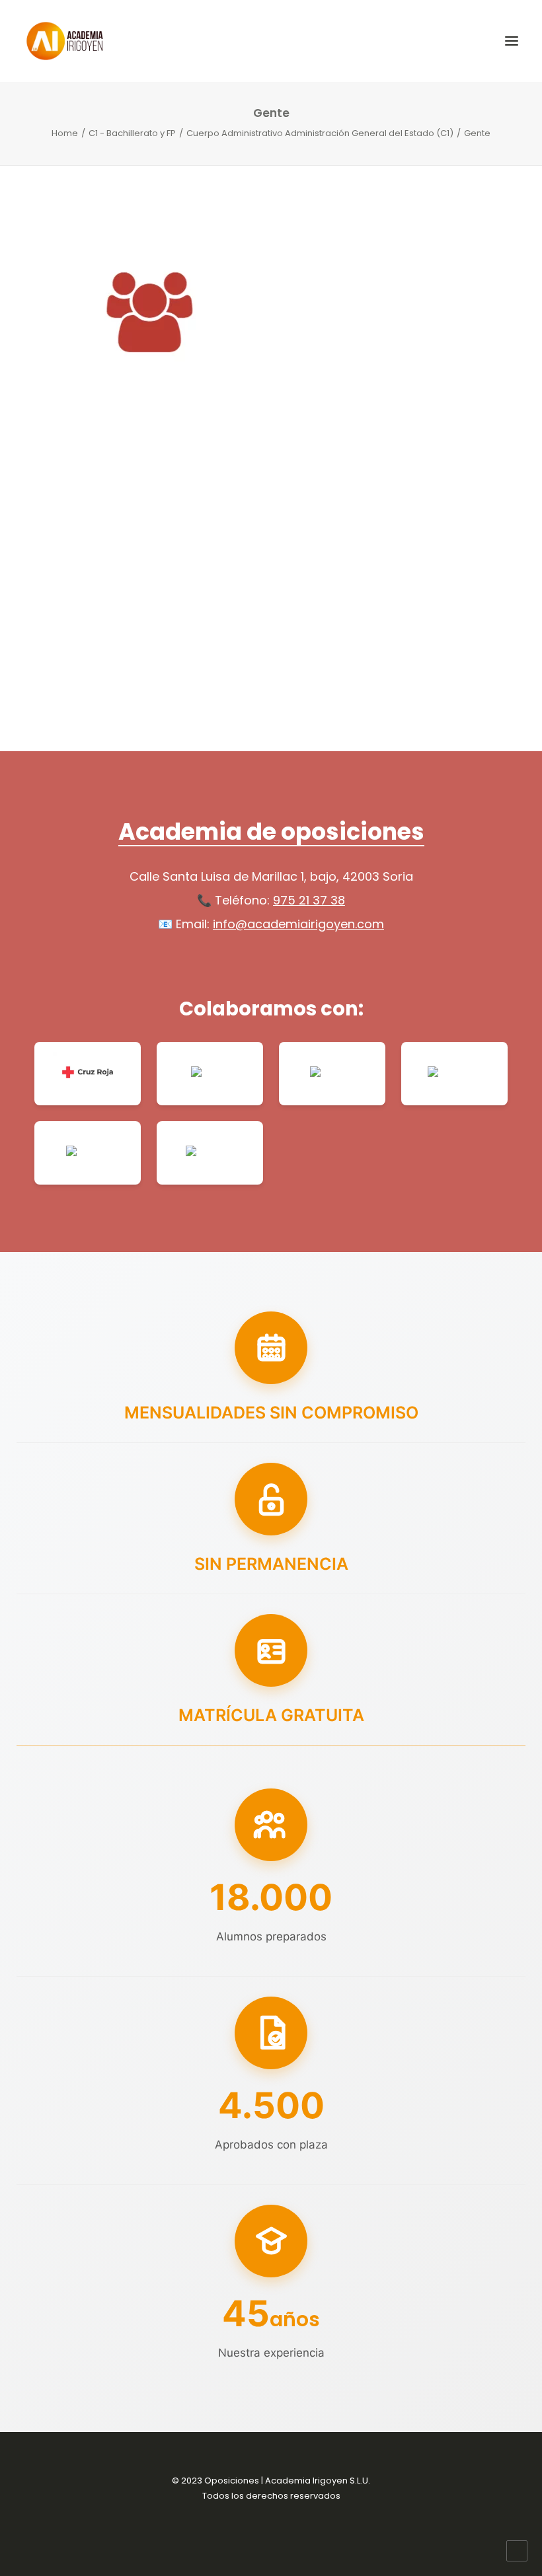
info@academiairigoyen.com (298, 924)
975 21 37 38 (309, 900)
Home (65, 133)
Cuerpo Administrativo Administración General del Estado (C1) (320, 133)
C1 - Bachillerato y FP (132, 133)
